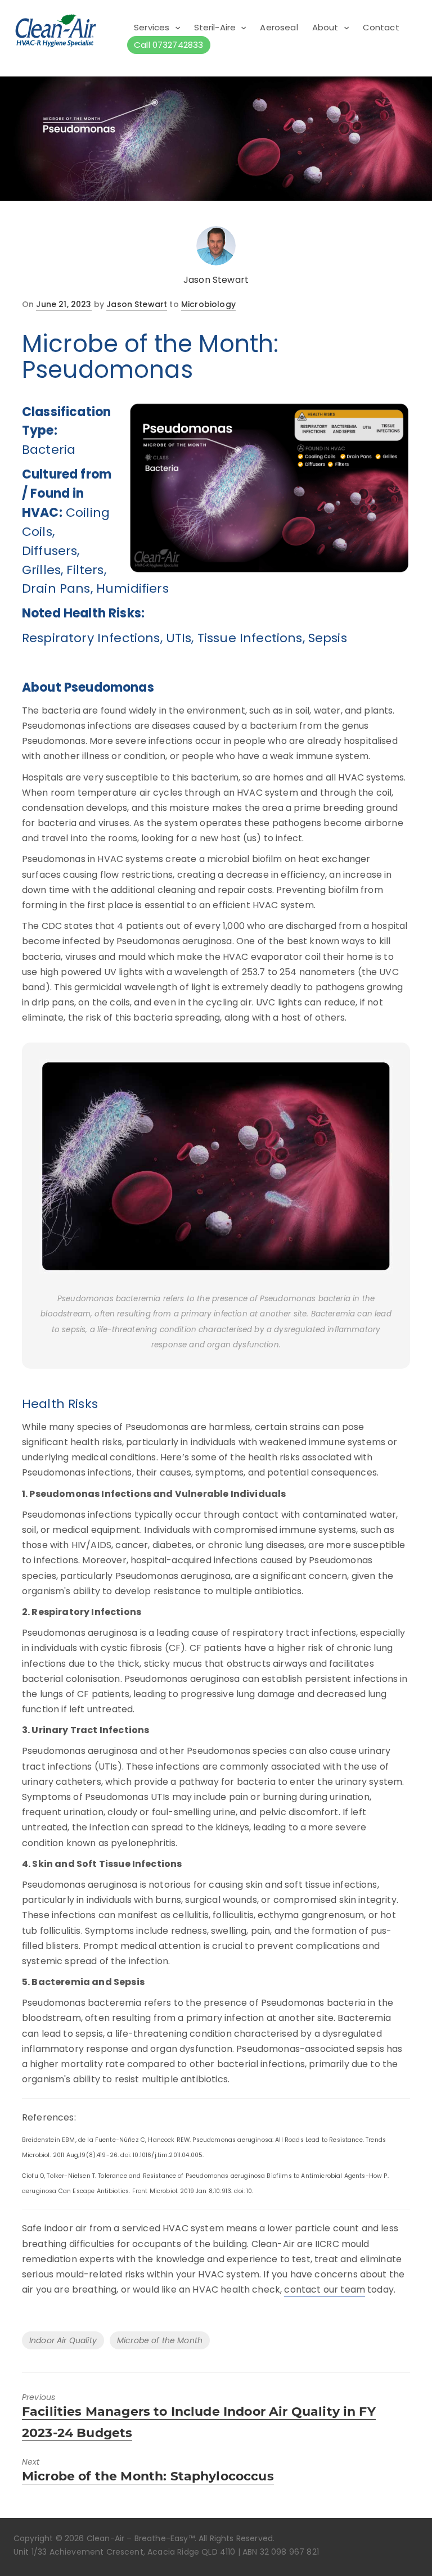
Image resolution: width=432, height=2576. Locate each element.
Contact (381, 27)
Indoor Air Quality (63, 2340)
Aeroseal (279, 27)
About (325, 27)
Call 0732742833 (168, 45)
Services (152, 27)
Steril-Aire (215, 27)
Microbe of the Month (160, 2340)
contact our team (325, 2289)
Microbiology (208, 304)
